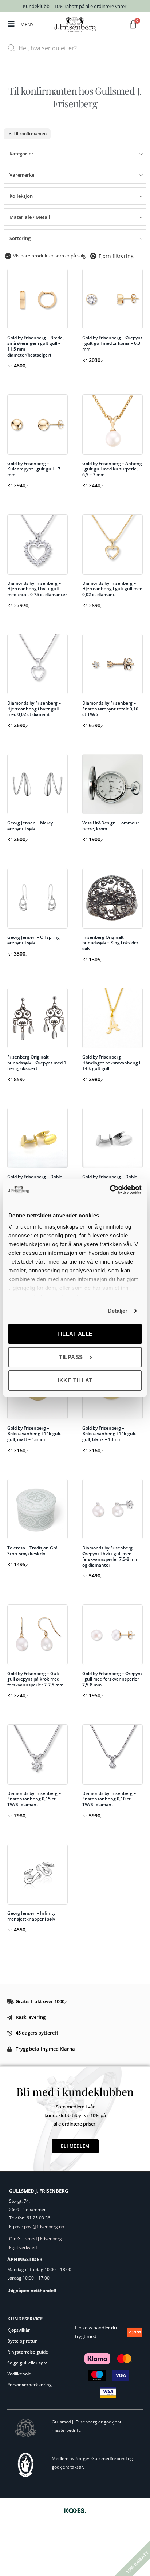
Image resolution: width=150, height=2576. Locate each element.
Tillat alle (75, 1334)
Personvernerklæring (29, 2385)
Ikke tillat (75, 1380)
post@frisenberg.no (44, 2227)
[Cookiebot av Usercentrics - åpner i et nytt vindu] (110, 1190)
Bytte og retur (22, 2341)
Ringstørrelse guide (28, 2352)
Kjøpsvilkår (19, 2330)
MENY (27, 24)
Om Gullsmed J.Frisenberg (35, 2239)
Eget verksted (23, 2247)
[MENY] (11, 24)
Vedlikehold (19, 2374)
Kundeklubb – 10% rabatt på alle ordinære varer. (75, 6)
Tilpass (71, 1357)
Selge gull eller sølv (27, 2363)
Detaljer (118, 1311)
